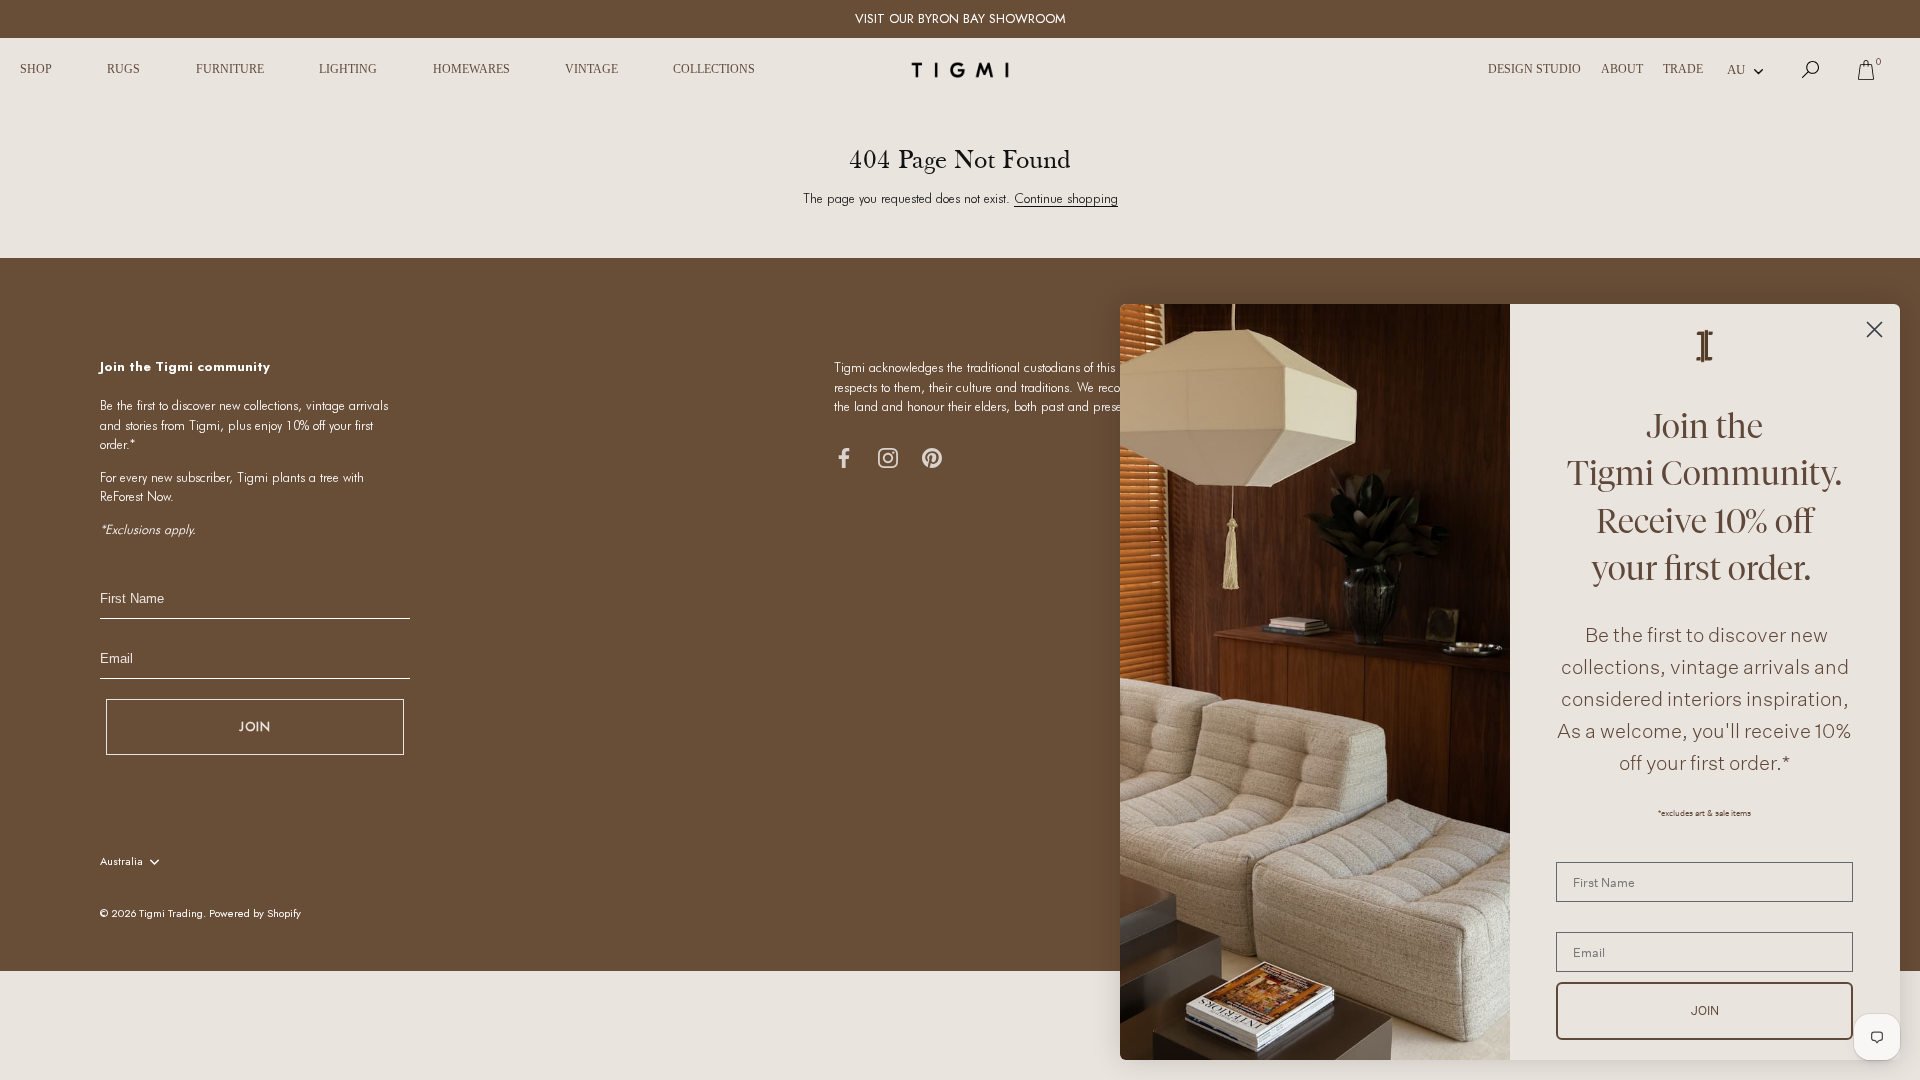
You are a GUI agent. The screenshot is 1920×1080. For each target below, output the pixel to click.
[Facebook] (844, 456)
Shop (36, 69)
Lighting (348, 69)
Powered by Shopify (255, 913)
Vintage (591, 69)
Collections (714, 69)
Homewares (471, 69)
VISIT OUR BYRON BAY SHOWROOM (960, 18)
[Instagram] (888, 456)
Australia (121, 862)
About (1622, 69)
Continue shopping (1066, 198)
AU (1736, 69)
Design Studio (1534, 69)
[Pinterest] (932, 456)
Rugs (123, 69)
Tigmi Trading (171, 913)
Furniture (230, 69)
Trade (1683, 69)
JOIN (255, 726)
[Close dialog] (1874, 329)
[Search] (1811, 70)
